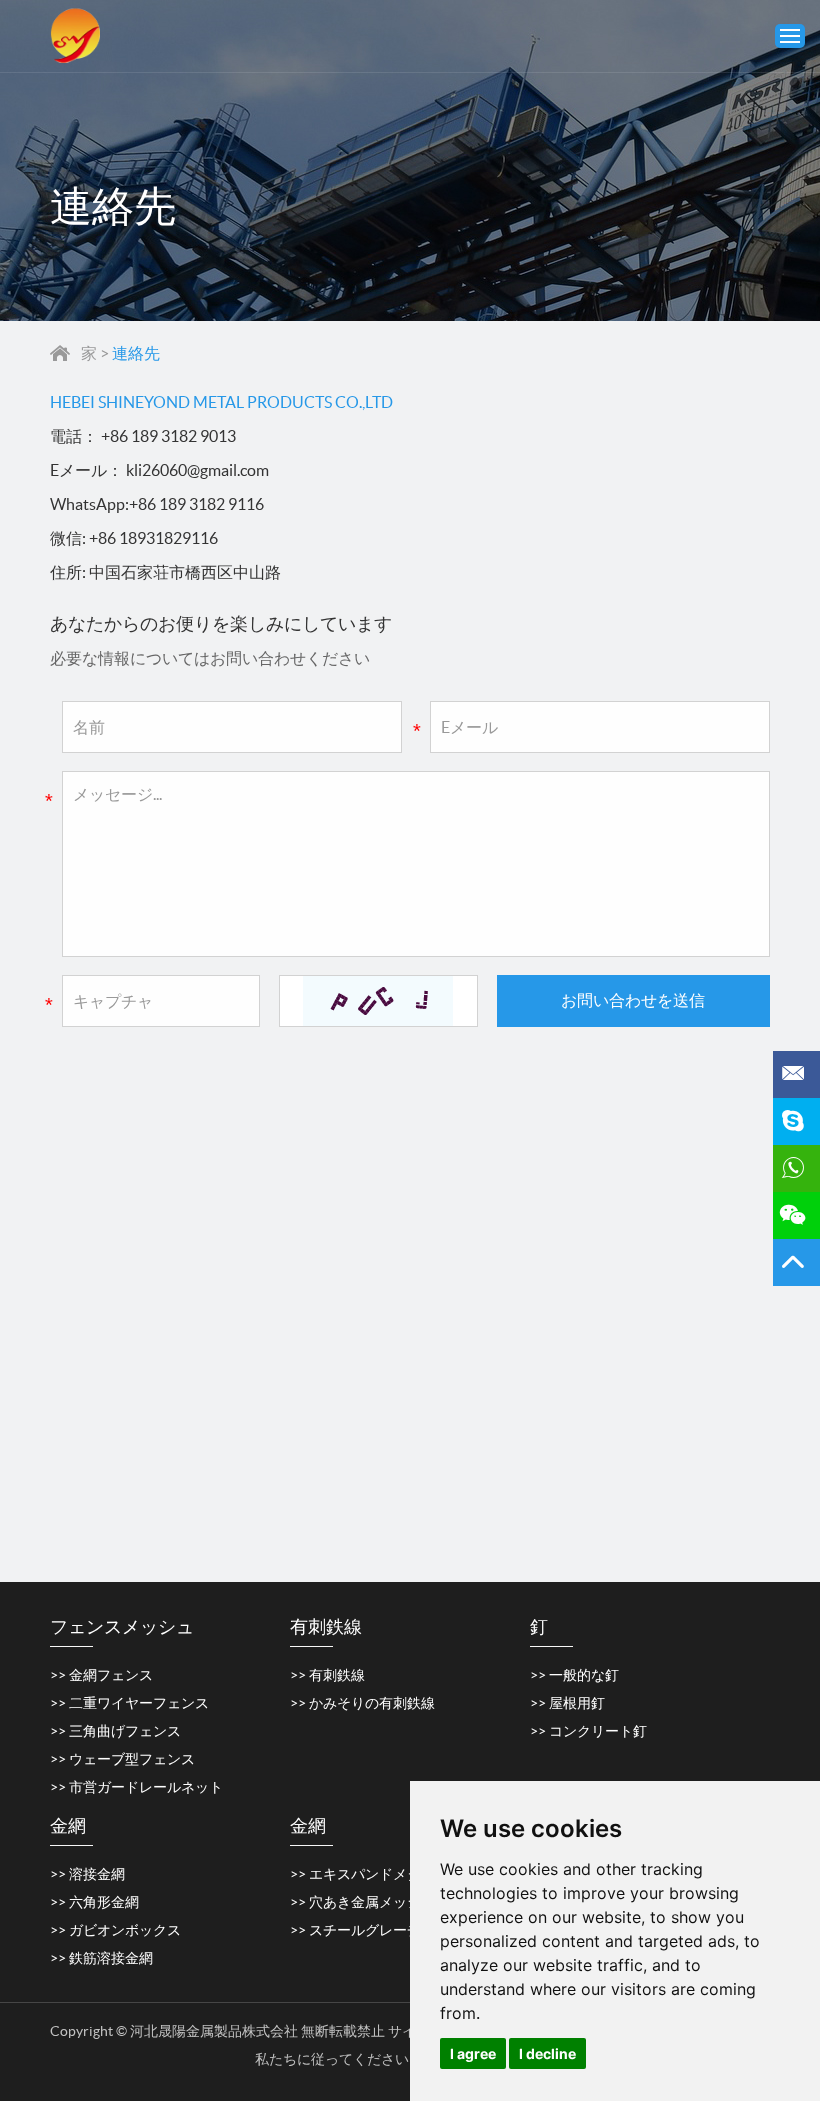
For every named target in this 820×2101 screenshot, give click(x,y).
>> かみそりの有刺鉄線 (362, 1703)
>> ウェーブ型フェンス (122, 1759)
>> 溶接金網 (87, 1874)
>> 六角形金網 (94, 1902)
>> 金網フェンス (101, 1675)
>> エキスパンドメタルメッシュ (390, 1874)
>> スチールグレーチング (369, 1930)
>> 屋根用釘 (567, 1703)
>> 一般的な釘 (574, 1675)
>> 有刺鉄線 (327, 1675)
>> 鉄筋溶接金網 (101, 1958)
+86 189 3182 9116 (196, 504)
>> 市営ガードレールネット (136, 1787)
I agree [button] (473, 2053)
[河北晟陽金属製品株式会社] (75, 36)
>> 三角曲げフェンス (115, 1731)
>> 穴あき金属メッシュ (362, 1902)
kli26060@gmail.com (197, 470)
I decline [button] (547, 2053)
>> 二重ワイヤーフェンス (129, 1703)
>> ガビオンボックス (115, 1930)
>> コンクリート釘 (588, 1731)
